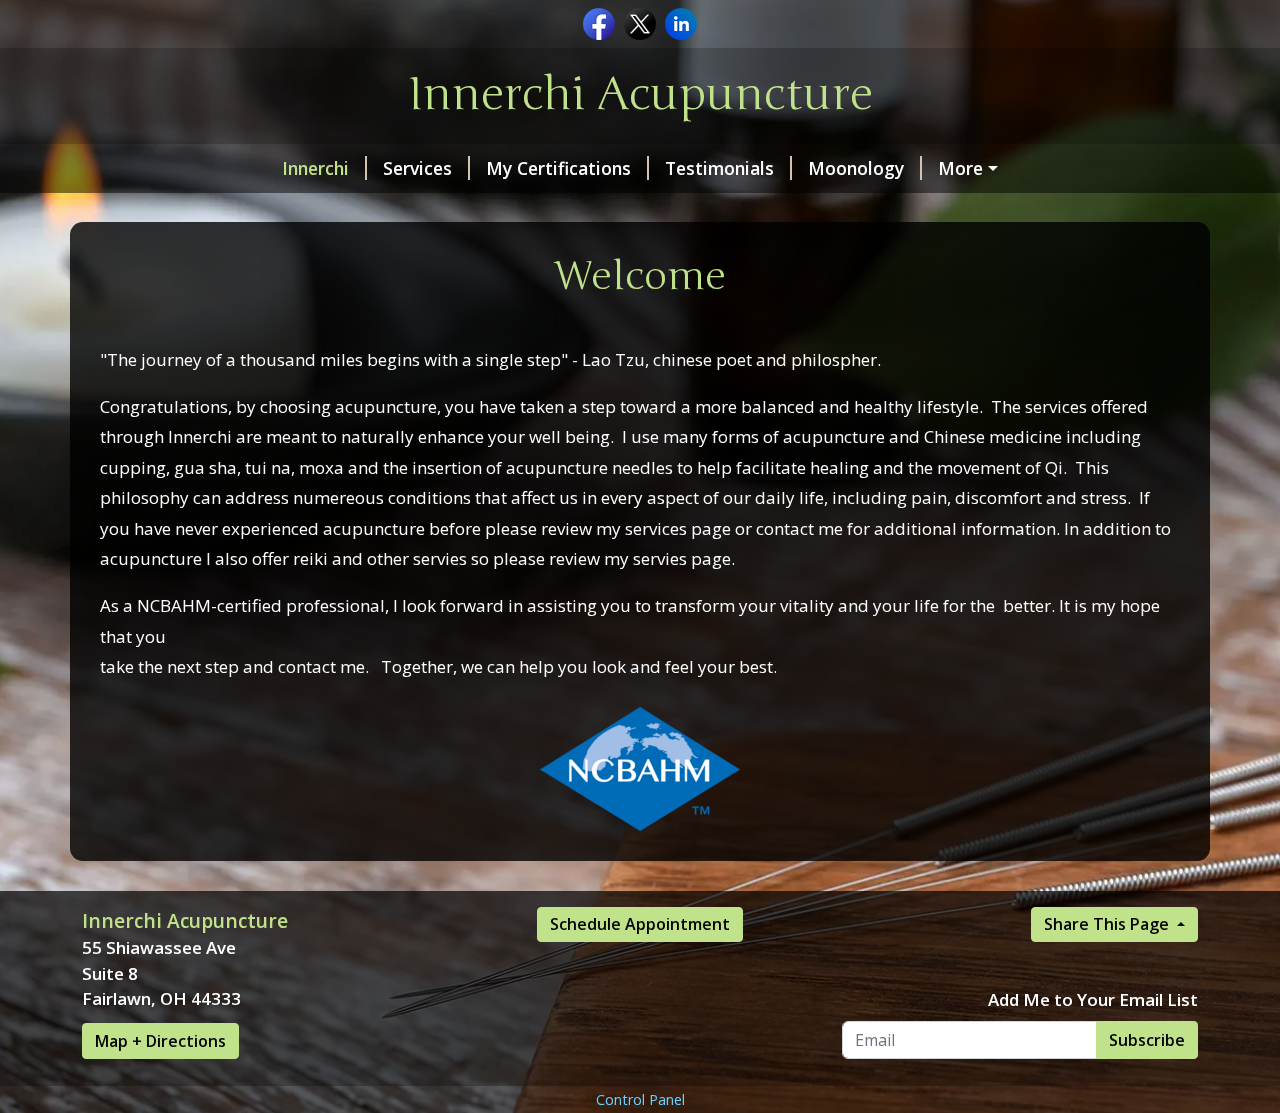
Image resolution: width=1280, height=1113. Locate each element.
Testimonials (719, 168)
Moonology (856, 168)
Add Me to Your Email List (1093, 999)
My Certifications (558, 168)
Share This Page (1108, 924)
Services (417, 168)
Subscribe (1147, 1040)
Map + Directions (160, 1041)
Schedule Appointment (640, 924)
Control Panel (640, 1099)
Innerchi (315, 168)
